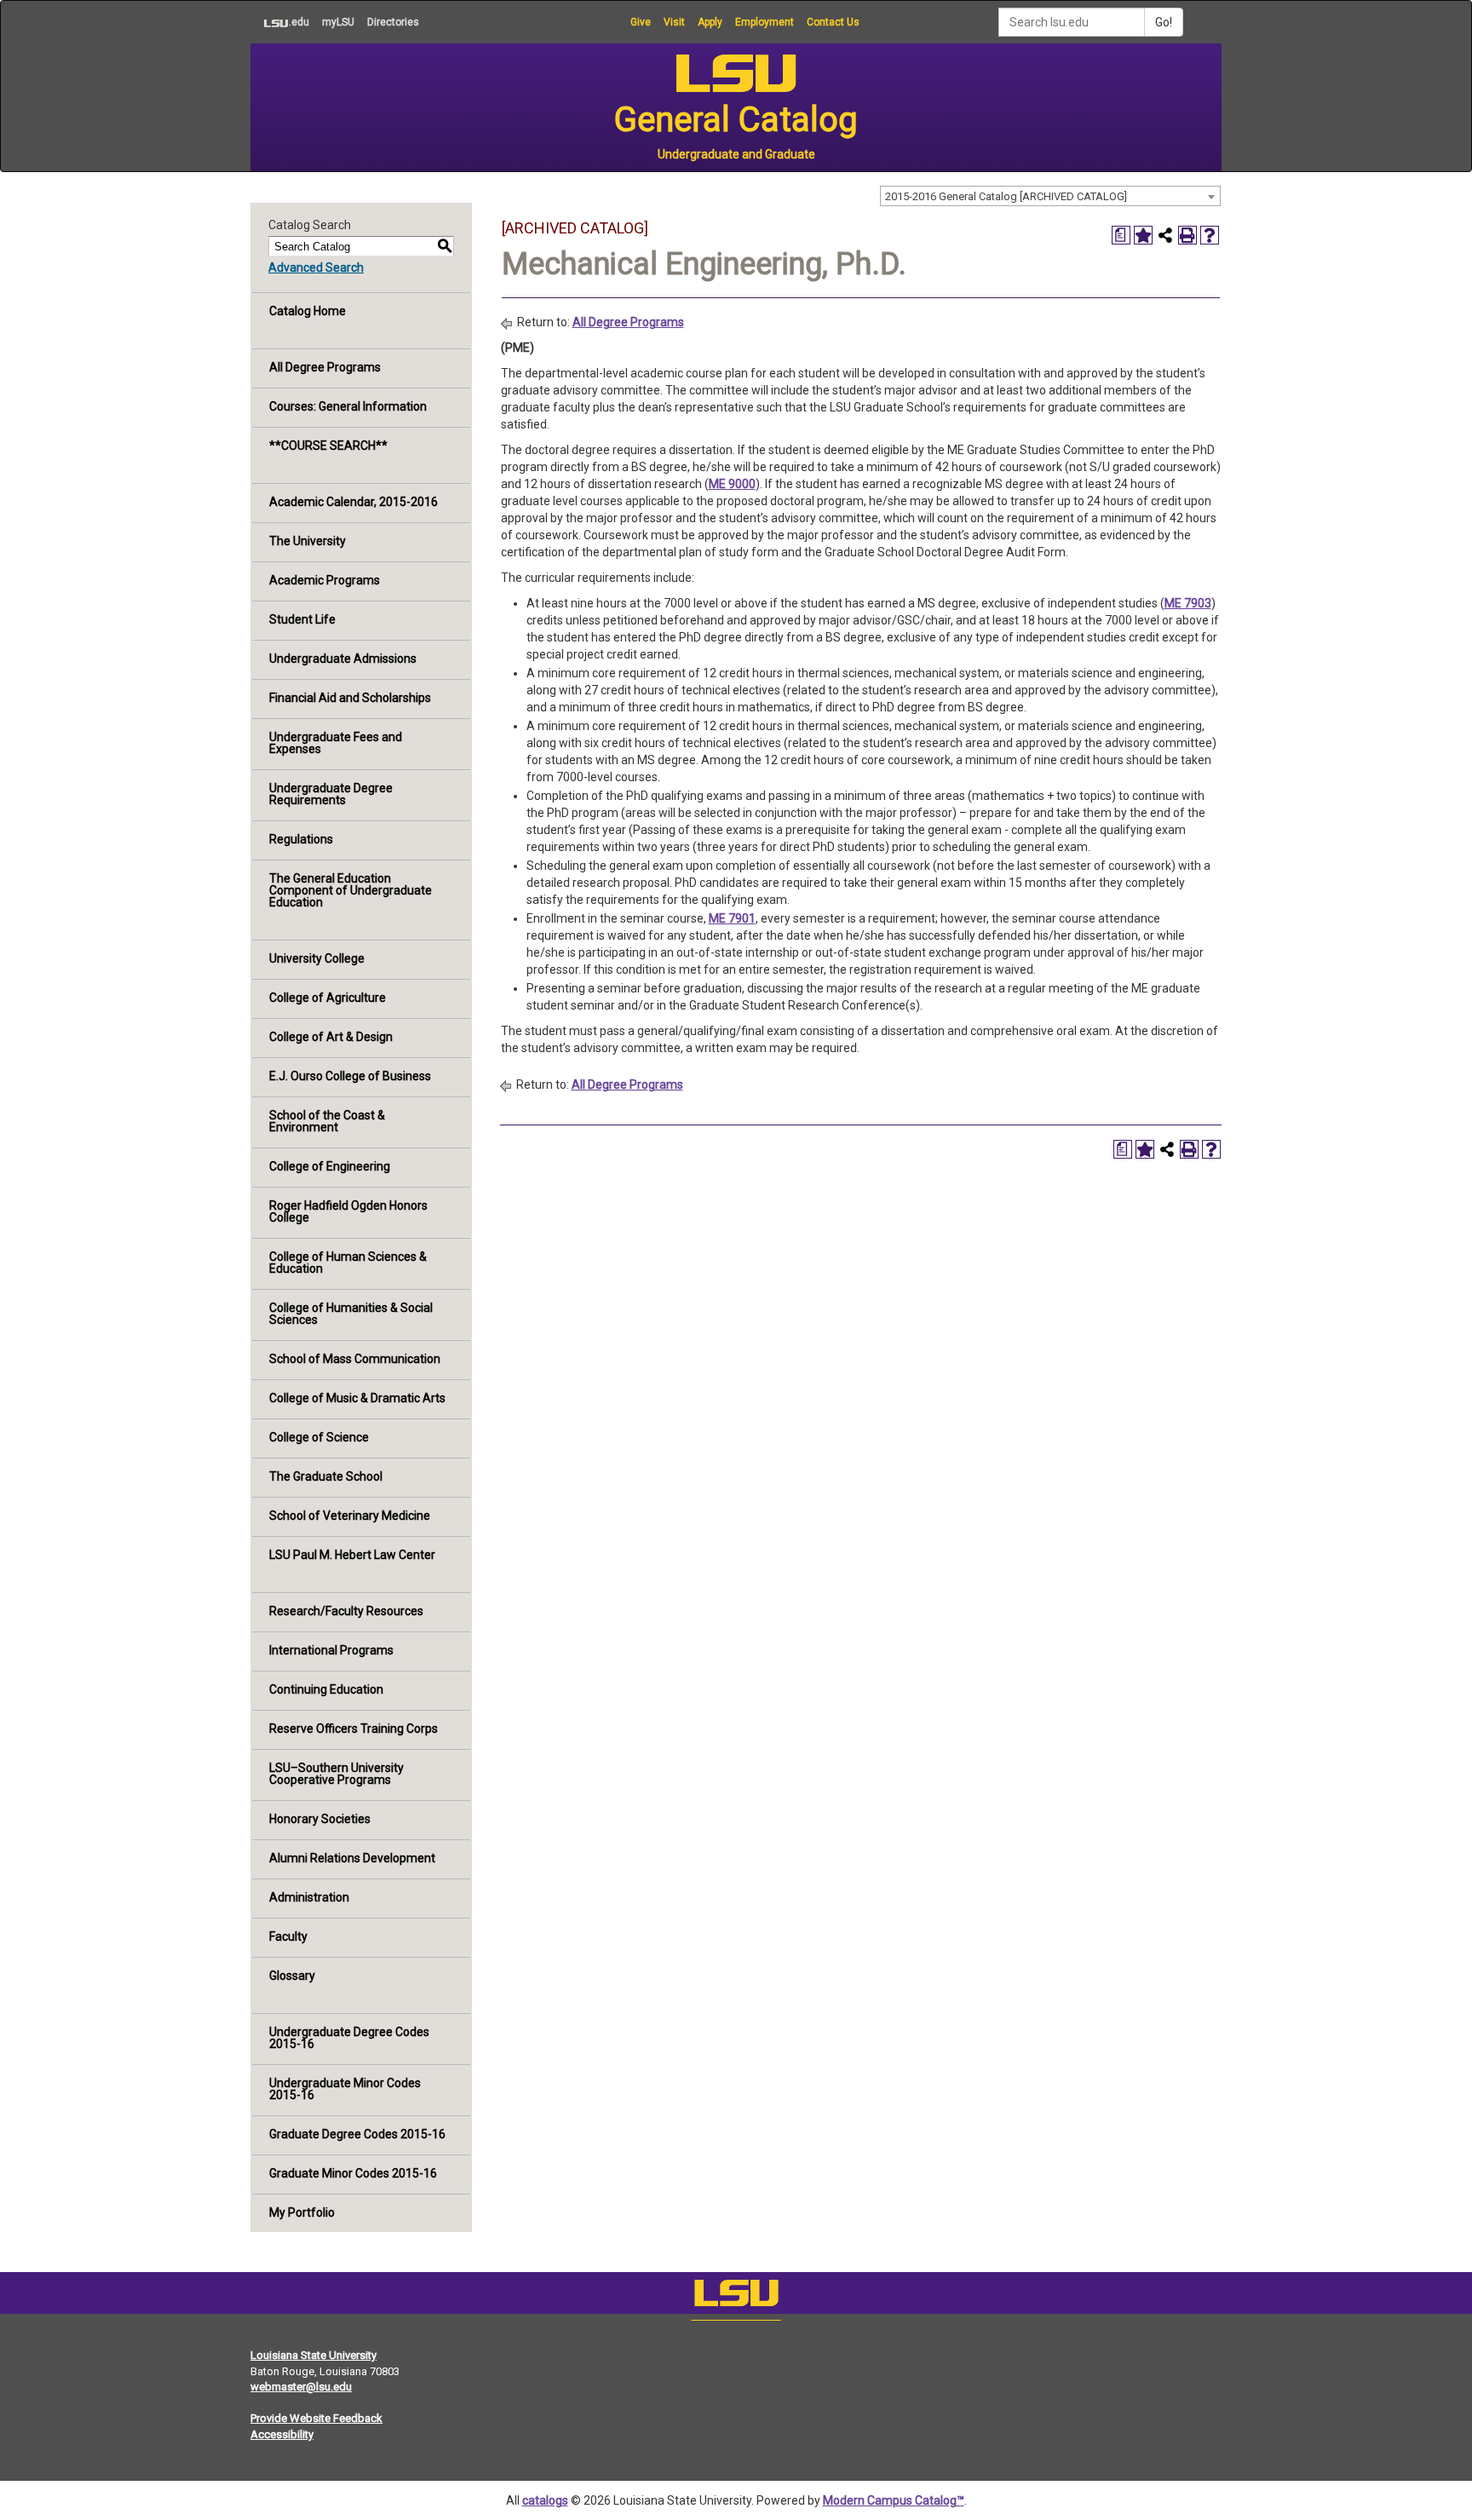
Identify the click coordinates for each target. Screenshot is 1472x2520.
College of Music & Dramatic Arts (357, 1398)
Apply (710, 22)
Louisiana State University (313, 2355)
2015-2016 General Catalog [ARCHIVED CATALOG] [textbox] (1006, 196)
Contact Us (833, 22)
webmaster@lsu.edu (301, 2387)
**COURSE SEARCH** (328, 446)
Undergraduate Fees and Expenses (336, 743)
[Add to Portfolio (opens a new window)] (1143, 235)
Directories (393, 22)
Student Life (302, 619)
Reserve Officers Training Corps (354, 1729)
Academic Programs (325, 580)
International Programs (331, 1650)
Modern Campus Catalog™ (894, 2500)
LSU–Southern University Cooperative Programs (336, 1774)
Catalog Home (308, 311)
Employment (765, 22)
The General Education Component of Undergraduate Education (351, 890)
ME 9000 (732, 484)
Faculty (288, 1936)
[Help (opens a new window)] (1210, 235)
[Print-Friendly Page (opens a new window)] (1187, 235)
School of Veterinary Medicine (350, 1516)
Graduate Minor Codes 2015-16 (353, 2173)
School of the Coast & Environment (327, 1121)
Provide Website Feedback (316, 2418)
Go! (1164, 22)
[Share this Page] (1165, 235)
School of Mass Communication (355, 1359)
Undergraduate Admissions (343, 659)
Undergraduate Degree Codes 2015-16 (349, 2038)
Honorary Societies (320, 1819)
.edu (280, 22)
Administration (309, 1897)
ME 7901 (732, 918)
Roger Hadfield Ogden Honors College (348, 1211)
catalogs (545, 2500)
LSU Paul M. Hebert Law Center (352, 1555)
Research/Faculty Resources (346, 1611)
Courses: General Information (348, 406)
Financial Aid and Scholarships (350, 698)
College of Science (319, 1437)
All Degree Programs (325, 367)
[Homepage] (736, 2297)
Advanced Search (316, 268)
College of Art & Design (331, 1037)
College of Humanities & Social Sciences (351, 1314)
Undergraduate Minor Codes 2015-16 (345, 2089)
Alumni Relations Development (352, 1858)
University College (317, 958)
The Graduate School (326, 1476)
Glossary (292, 1976)
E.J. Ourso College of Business (350, 1076)
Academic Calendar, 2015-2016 (354, 502)
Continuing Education (326, 1689)
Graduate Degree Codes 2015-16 (357, 2134)
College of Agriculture (328, 998)
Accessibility (282, 2434)
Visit (674, 22)
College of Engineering (330, 1166)
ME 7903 (1188, 603)
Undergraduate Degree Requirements (331, 794)
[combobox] (1050, 196)
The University (308, 541)
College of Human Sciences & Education (348, 1263)
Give (641, 22)
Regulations (301, 839)
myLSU (338, 22)
